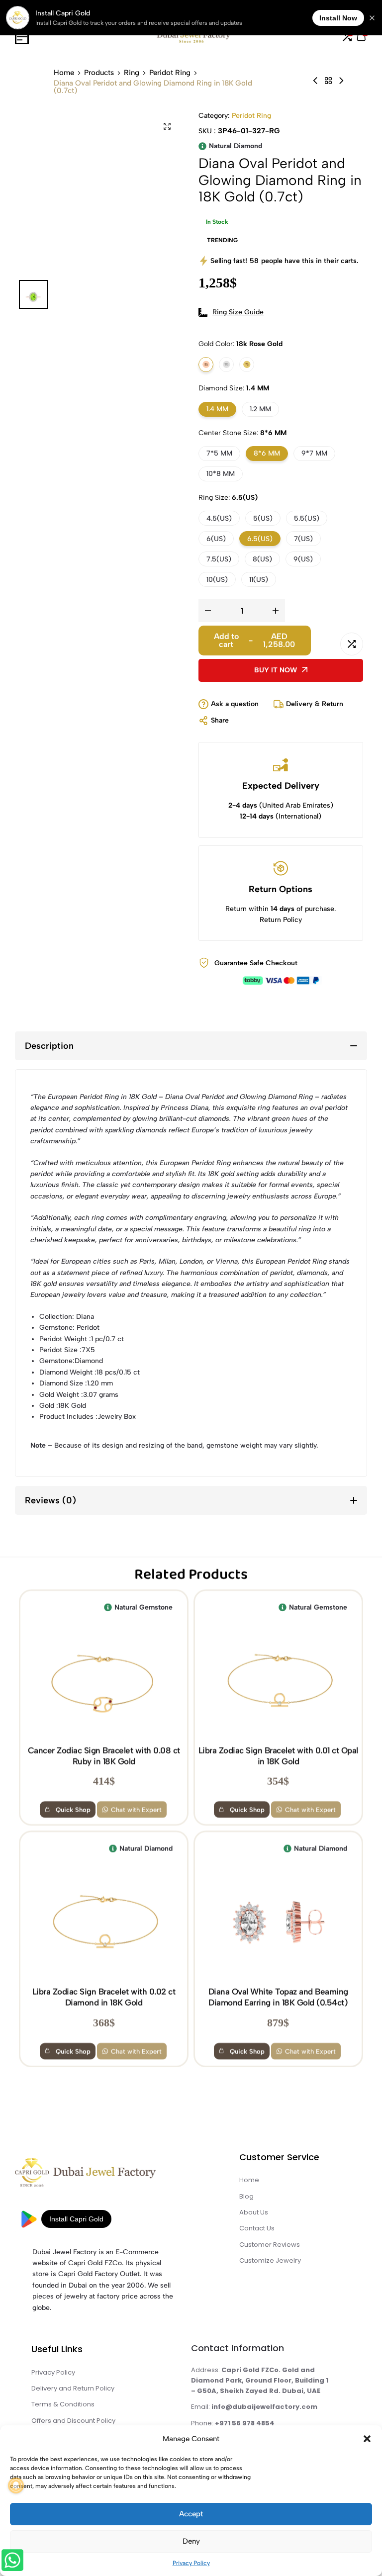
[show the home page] (103, 2175)
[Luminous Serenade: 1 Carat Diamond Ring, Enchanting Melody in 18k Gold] (315, 81)
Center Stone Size (242, 433)
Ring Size (228, 498)
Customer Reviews (270, 2245)
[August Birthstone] (328, 81)
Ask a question (235, 704)
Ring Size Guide (238, 312)
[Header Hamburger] (22, 37)
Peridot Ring (170, 73)
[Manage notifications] (16, 2485)
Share (220, 720)
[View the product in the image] (104, 1681)
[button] (367, 2439)
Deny (191, 2541)
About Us (254, 2212)
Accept (191, 2514)
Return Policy (281, 920)
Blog (246, 2196)
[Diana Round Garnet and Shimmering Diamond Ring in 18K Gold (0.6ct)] (341, 81)
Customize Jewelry (270, 2260)
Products (99, 73)
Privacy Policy (191, 2563)
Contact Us (257, 2228)
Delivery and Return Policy (73, 2388)
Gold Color (240, 344)
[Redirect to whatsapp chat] (11, 2562)
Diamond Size (234, 388)
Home (64, 73)
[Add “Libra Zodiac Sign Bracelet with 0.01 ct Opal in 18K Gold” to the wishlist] (221, 1607)
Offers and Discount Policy (73, 2421)
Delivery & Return (315, 704)
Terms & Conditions (63, 2404)
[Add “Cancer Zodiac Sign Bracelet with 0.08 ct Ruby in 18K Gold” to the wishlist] (46, 1607)
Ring (132, 73)
